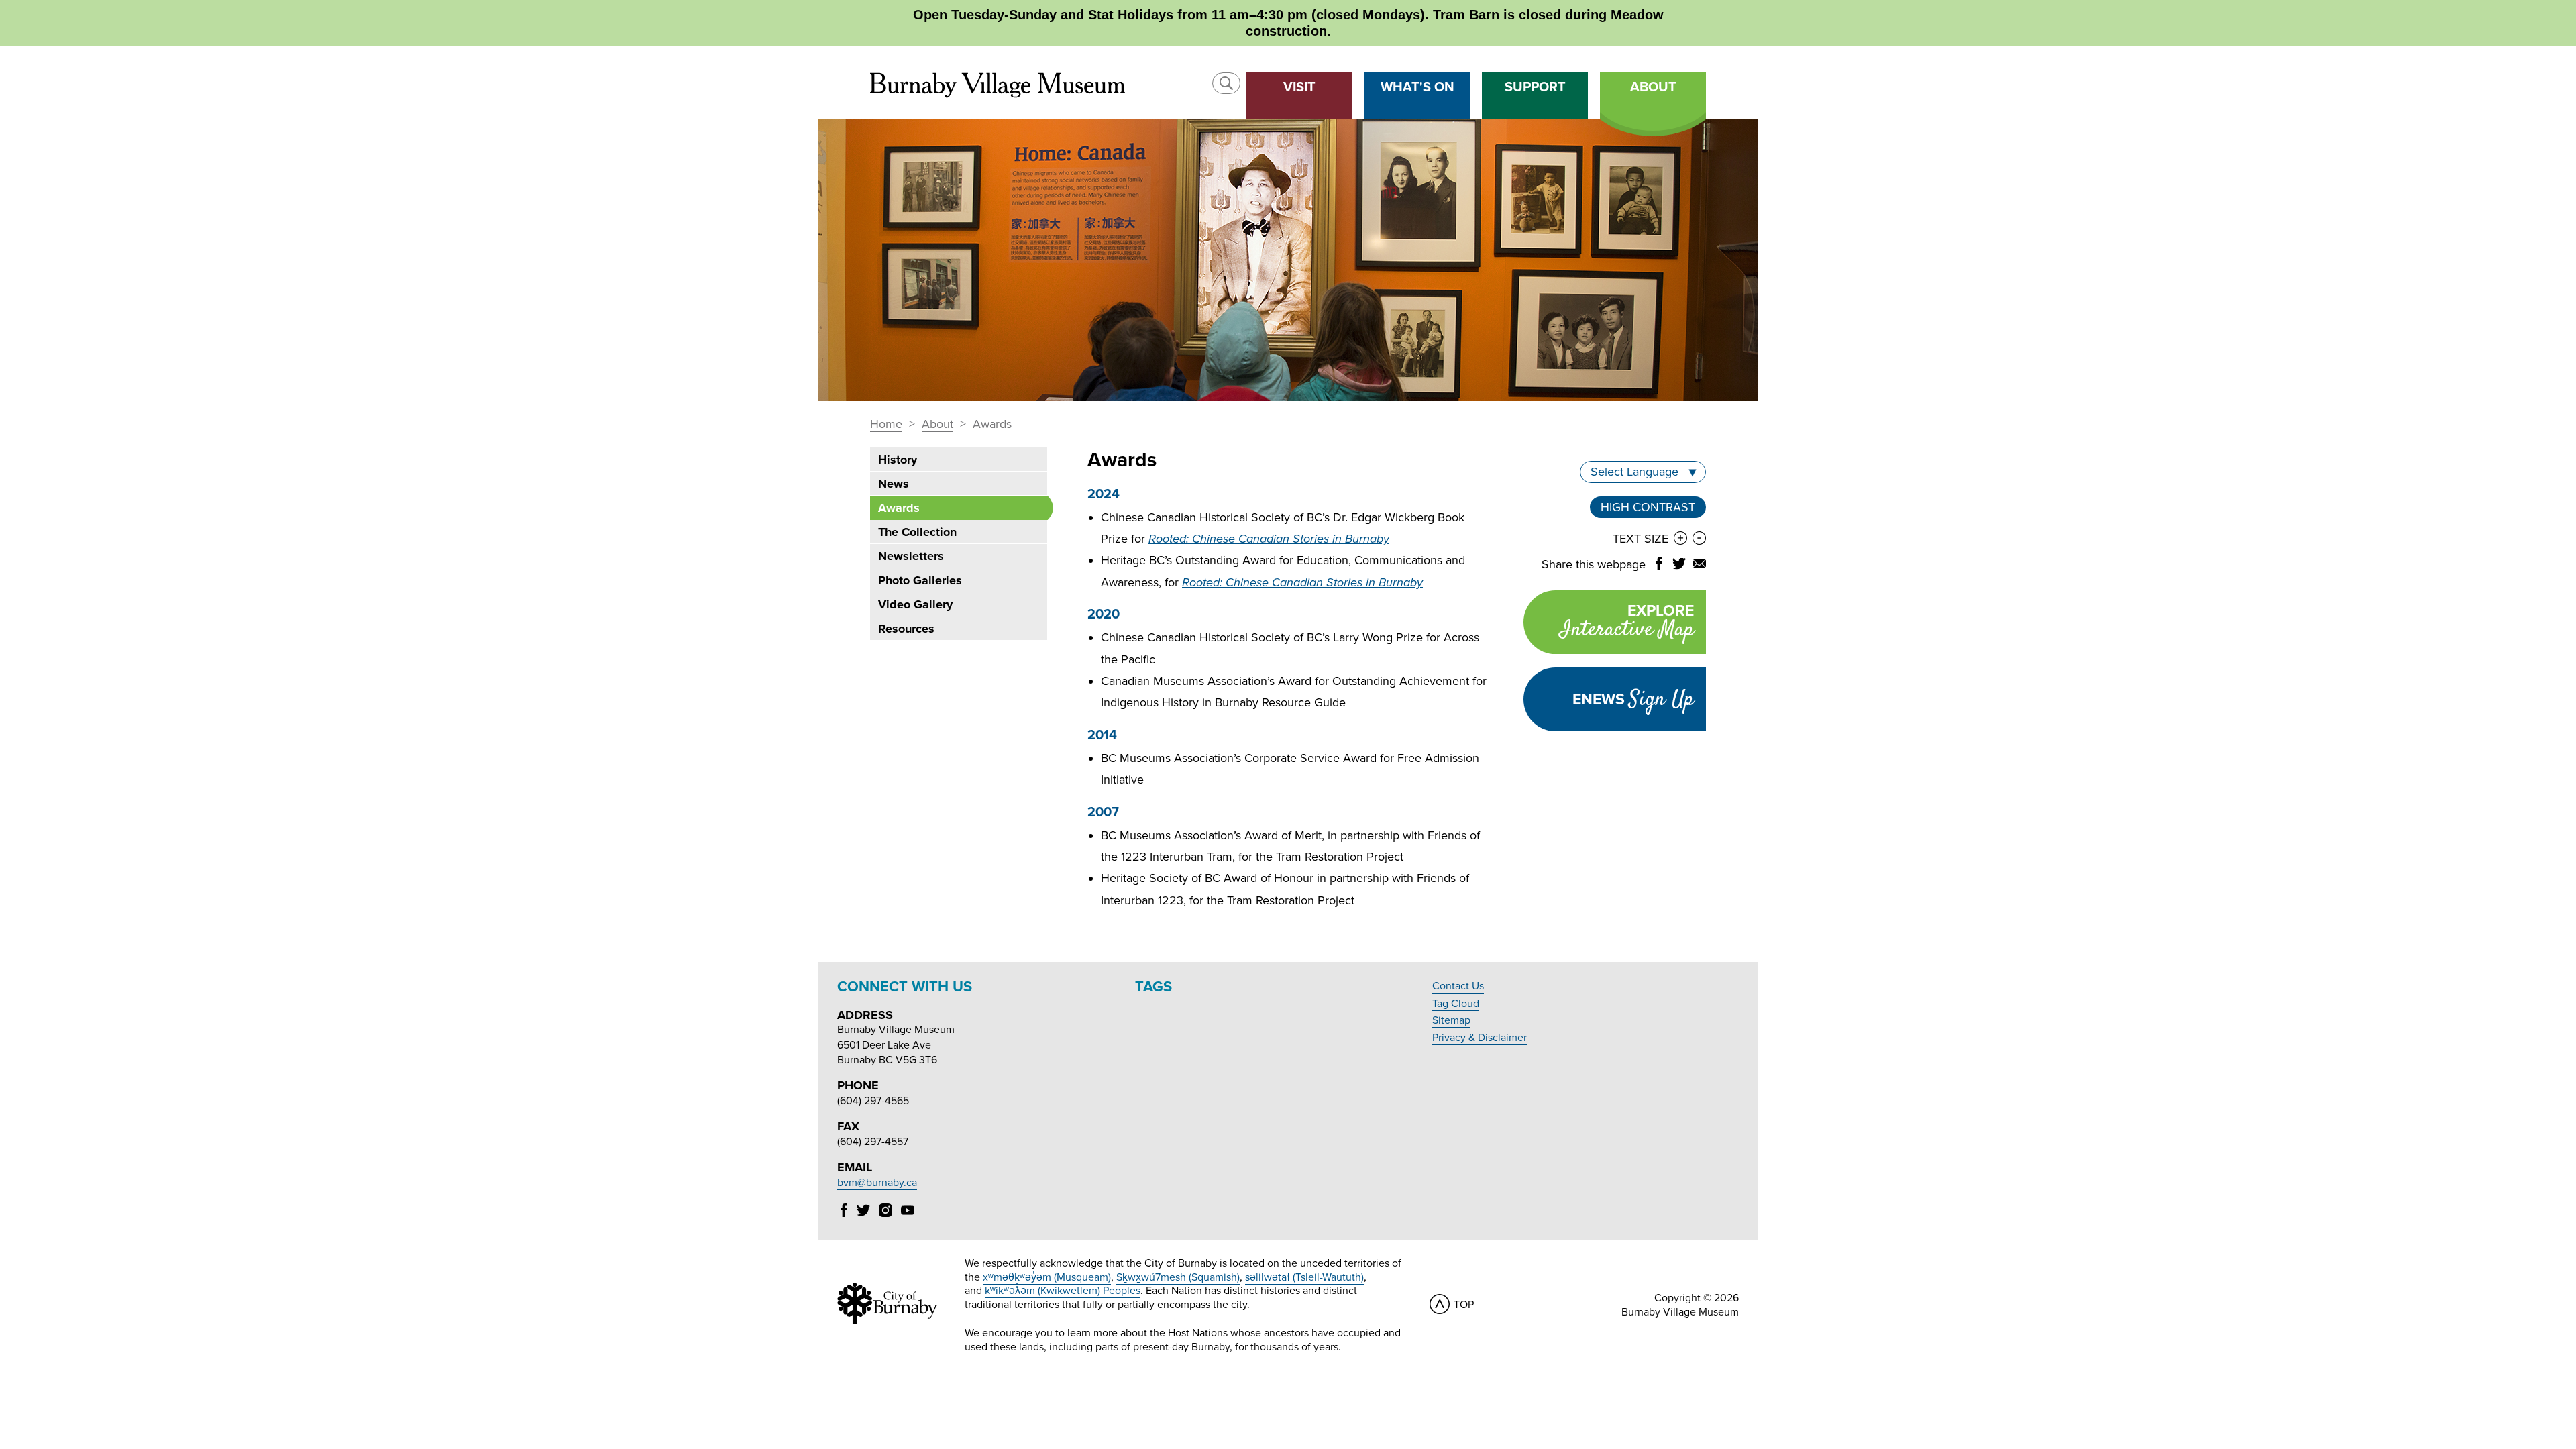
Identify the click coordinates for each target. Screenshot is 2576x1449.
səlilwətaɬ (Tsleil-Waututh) (1304, 1277)
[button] (1226, 83)
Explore (1627, 624)
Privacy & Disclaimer (1480, 1038)
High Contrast (1648, 509)
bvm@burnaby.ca (877, 1183)
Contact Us (1458, 986)
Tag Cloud (1456, 1004)
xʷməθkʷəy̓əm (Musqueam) (1047, 1277)
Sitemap (1451, 1020)
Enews (1633, 700)
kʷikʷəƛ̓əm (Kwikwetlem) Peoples (1063, 1291)
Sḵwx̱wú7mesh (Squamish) (1178, 1277)
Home (886, 425)
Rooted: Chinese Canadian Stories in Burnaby (1269, 539)
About (937, 425)
